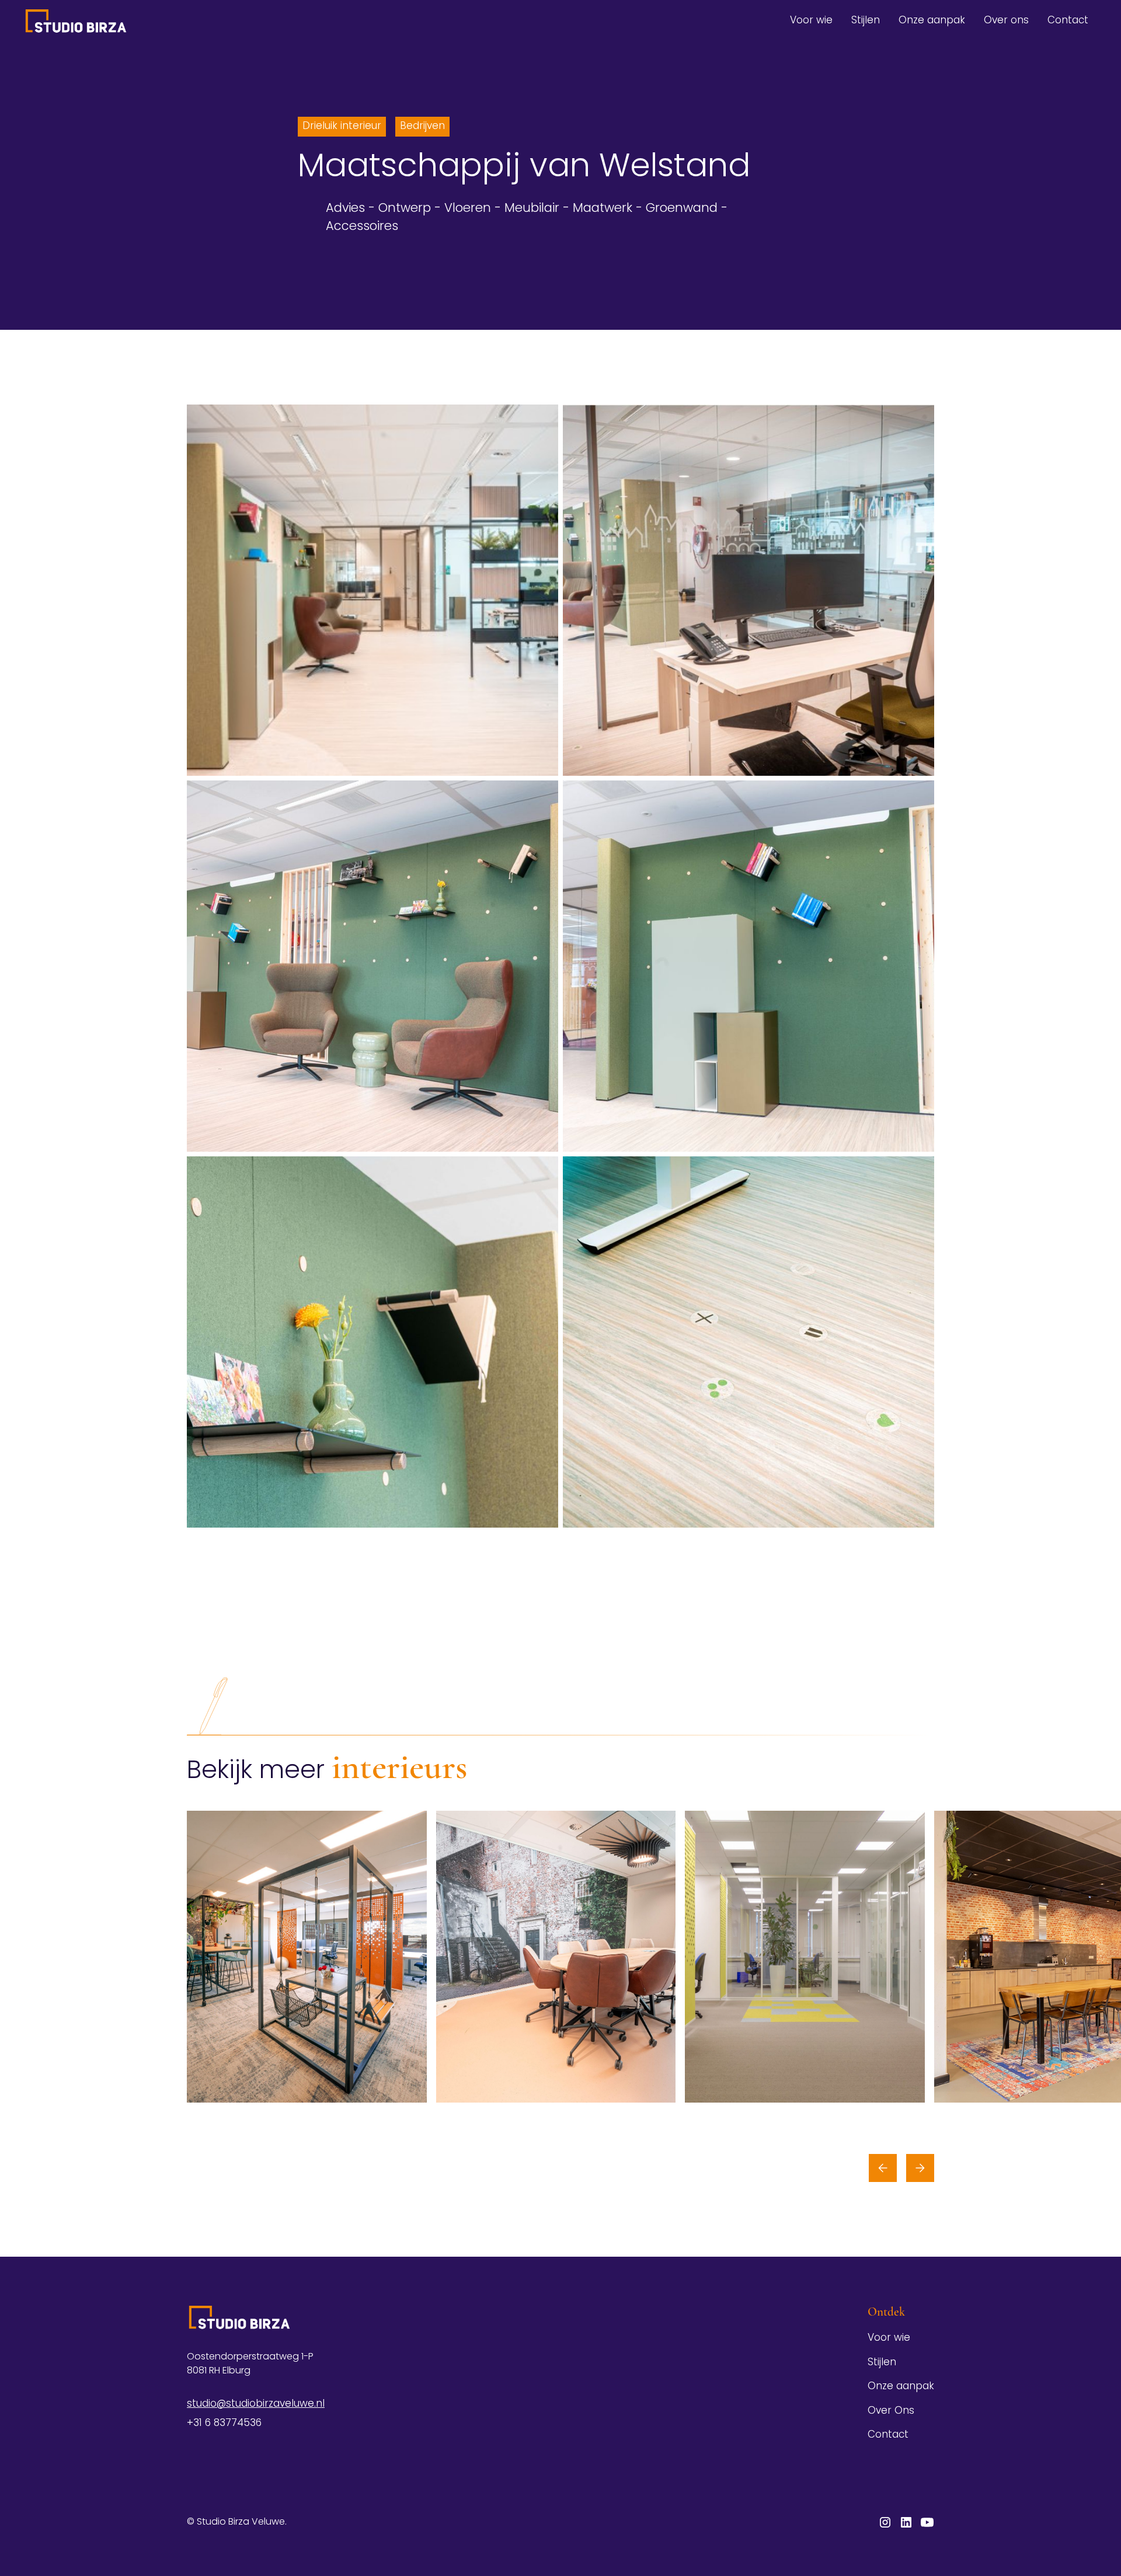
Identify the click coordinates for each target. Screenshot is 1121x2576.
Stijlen (866, 21)
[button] (883, 2168)
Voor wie (811, 21)
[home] (76, 21)
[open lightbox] (372, 590)
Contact (1068, 21)
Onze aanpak (932, 21)
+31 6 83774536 (224, 2423)
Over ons (1006, 21)
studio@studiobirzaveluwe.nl (256, 2404)
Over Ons (891, 2411)
